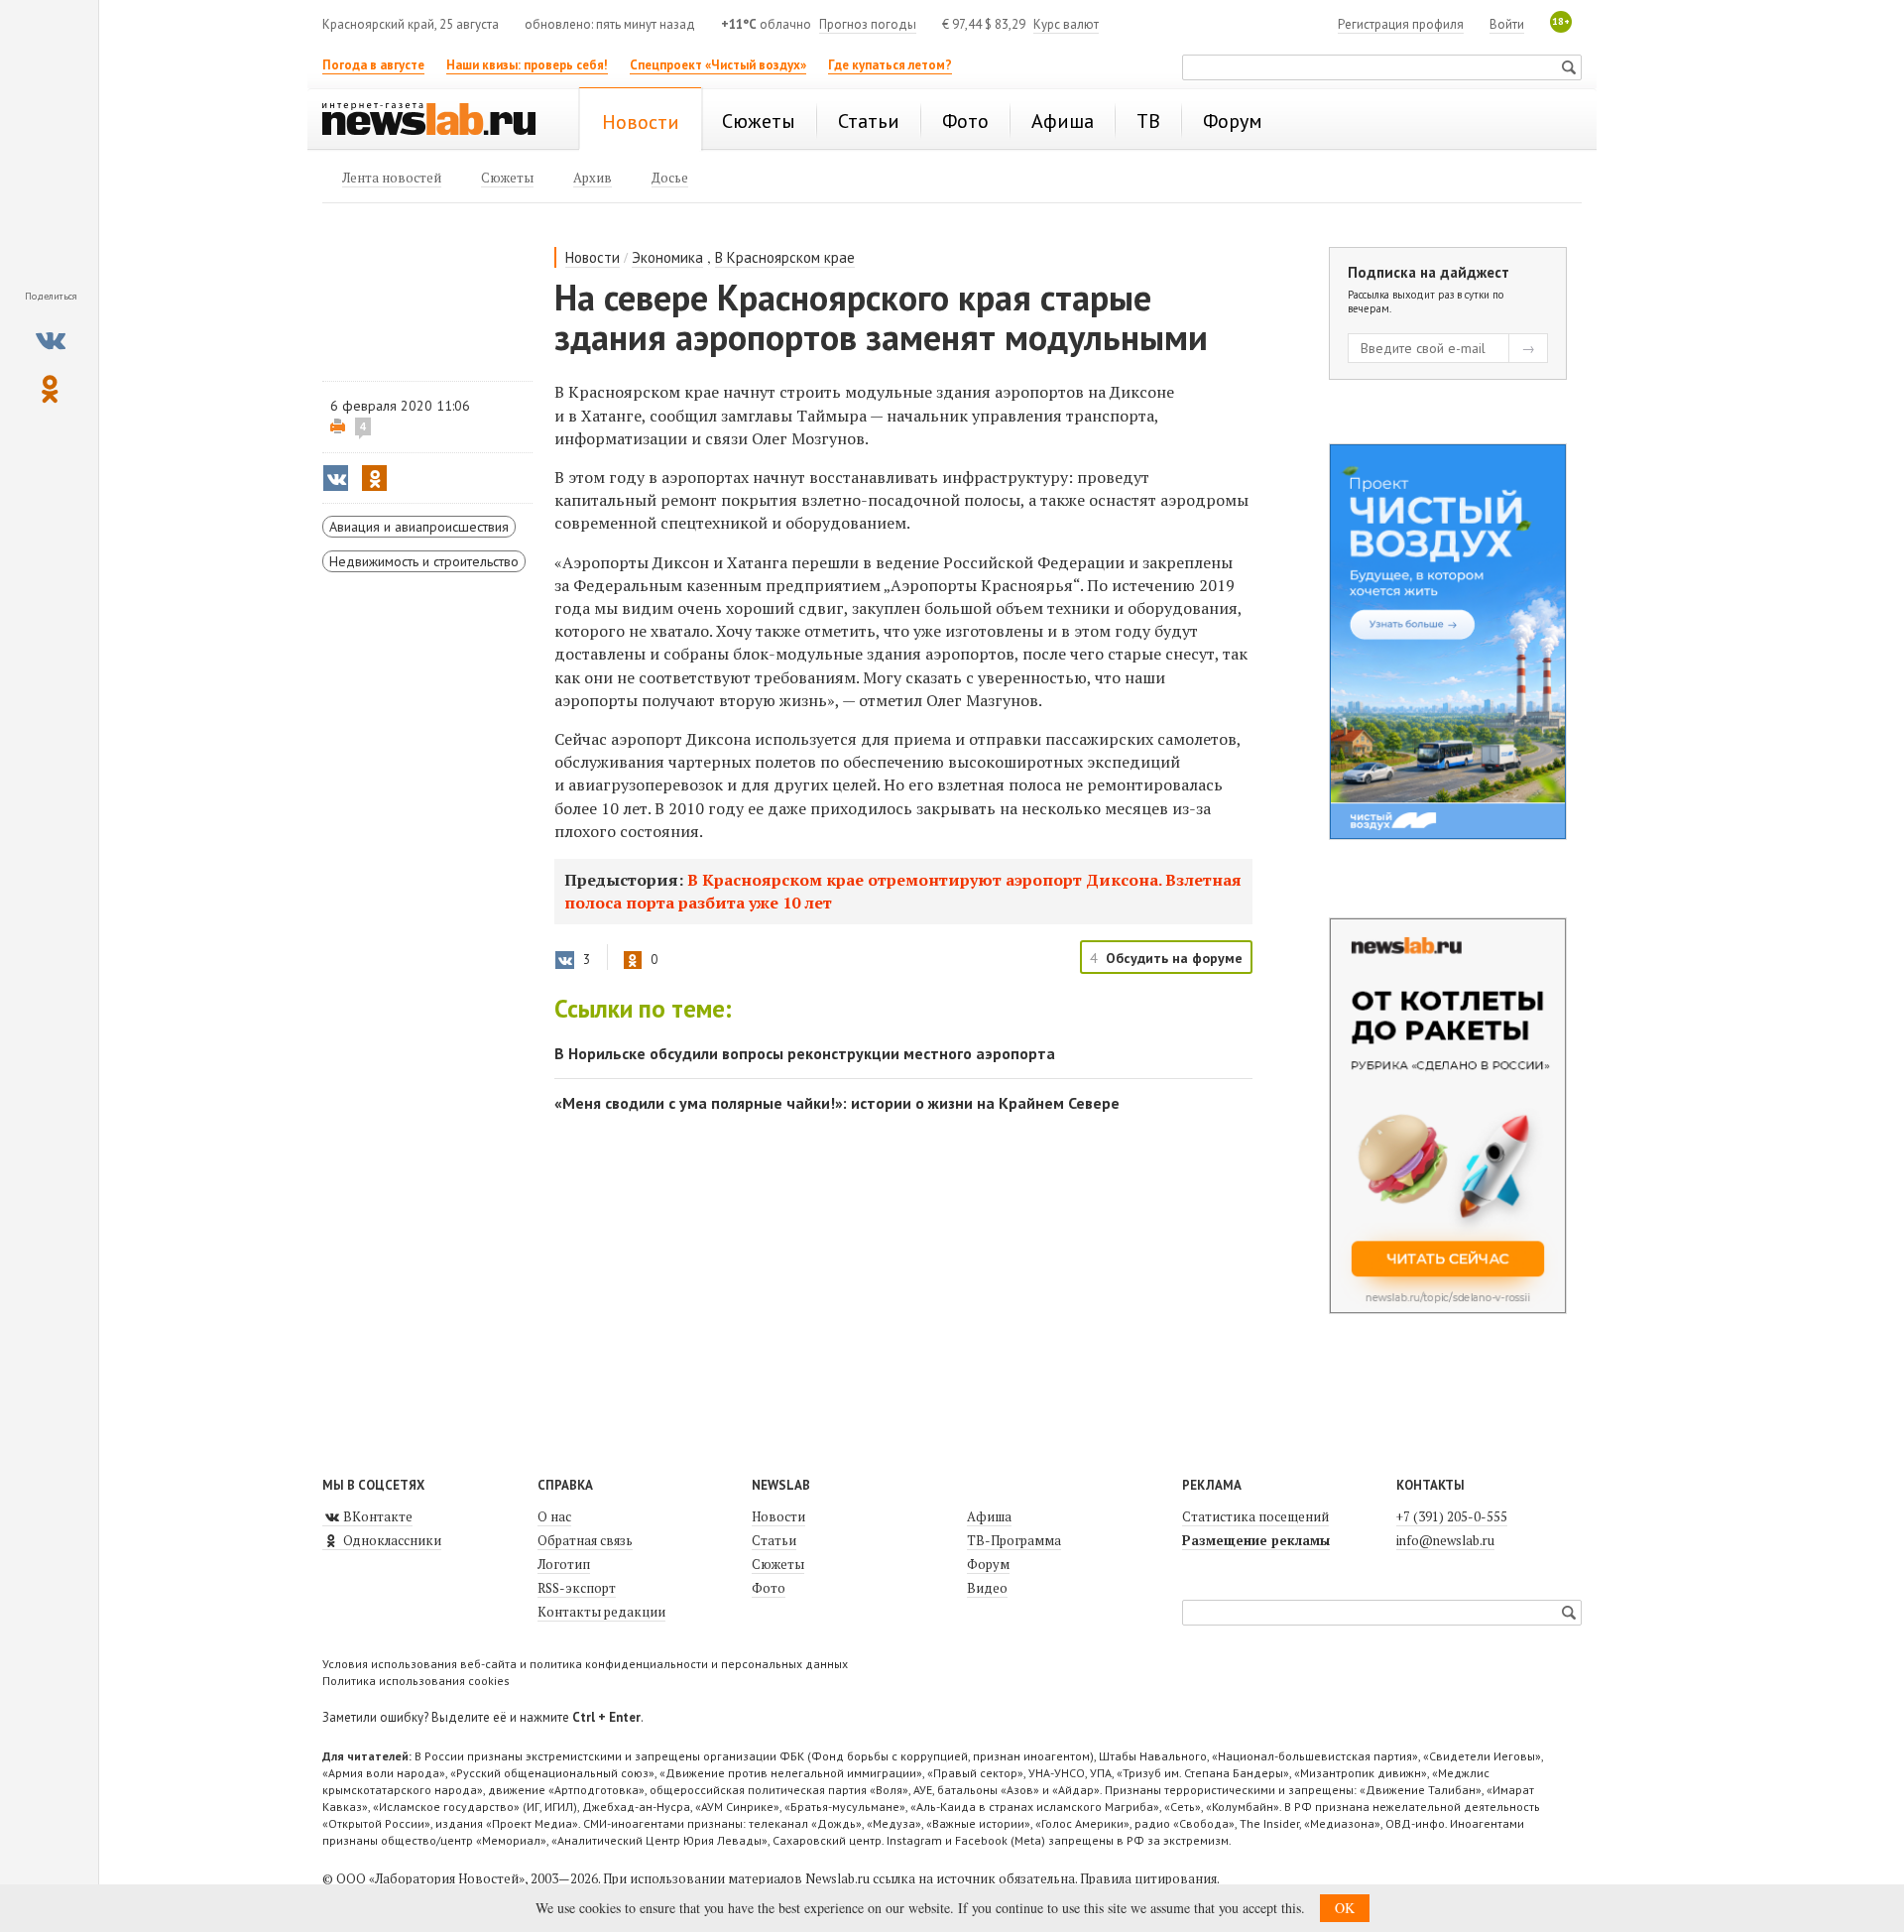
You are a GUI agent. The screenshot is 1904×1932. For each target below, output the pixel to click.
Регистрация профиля (1401, 24)
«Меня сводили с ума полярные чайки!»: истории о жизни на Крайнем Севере (837, 1103)
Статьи (774, 1540)
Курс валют (1066, 24)
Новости (593, 257)
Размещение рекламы (1256, 1540)
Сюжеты (778, 1564)
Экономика (667, 257)
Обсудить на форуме (1174, 958)
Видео (987, 1588)
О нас (554, 1516)
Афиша (989, 1516)
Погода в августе (373, 65)
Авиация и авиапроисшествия (419, 527)
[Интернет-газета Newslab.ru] (438, 121)
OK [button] (1345, 1908)
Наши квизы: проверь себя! (527, 65)
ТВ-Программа (1014, 1540)
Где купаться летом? (890, 65)
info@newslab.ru (1445, 1540)
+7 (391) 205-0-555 (1452, 1516)
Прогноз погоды (868, 24)
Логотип (564, 1564)
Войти (1507, 24)
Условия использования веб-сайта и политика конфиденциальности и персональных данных (585, 1664)
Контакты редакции (601, 1612)
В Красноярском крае (785, 257)
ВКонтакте (376, 1516)
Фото (769, 1588)
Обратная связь (585, 1540)
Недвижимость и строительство (424, 561)
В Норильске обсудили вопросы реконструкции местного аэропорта (805, 1053)
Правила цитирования (1148, 1878)
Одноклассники (391, 1540)
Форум (988, 1564)
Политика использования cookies (416, 1681)
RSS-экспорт (577, 1588)
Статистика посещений (1255, 1516)
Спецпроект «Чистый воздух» (718, 65)
